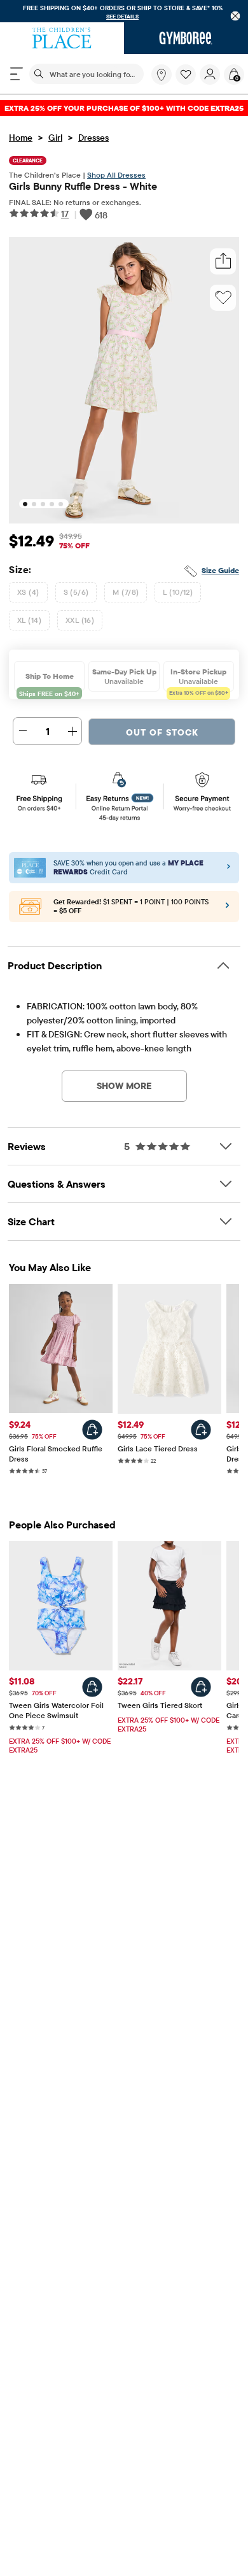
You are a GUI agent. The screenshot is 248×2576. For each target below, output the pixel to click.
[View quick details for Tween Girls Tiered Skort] (201, 1687)
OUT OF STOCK (162, 732)
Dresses (93, 138)
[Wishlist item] (188, 82)
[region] (124, 11)
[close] (236, 16)
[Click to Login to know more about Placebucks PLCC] (227, 908)
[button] (186, 75)
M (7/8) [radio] (126, 592)
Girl (55, 138)
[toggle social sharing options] (223, 261)
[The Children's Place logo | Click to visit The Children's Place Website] (62, 38)
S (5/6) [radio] (76, 592)
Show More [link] (124, 1086)
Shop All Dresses (116, 175)
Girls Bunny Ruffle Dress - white (83, 186)
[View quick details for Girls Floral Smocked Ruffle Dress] (92, 1430)
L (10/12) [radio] (178, 592)
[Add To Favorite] (223, 297)
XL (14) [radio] (29, 620)
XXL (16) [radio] (80, 620)
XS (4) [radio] (28, 592)
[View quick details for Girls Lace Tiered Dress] (201, 1430)
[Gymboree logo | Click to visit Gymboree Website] (186, 38)
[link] (162, 75)
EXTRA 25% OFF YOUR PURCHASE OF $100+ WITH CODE (124, 108)
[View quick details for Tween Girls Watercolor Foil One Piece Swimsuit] (92, 1687)
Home (21, 138)
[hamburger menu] (17, 74)
